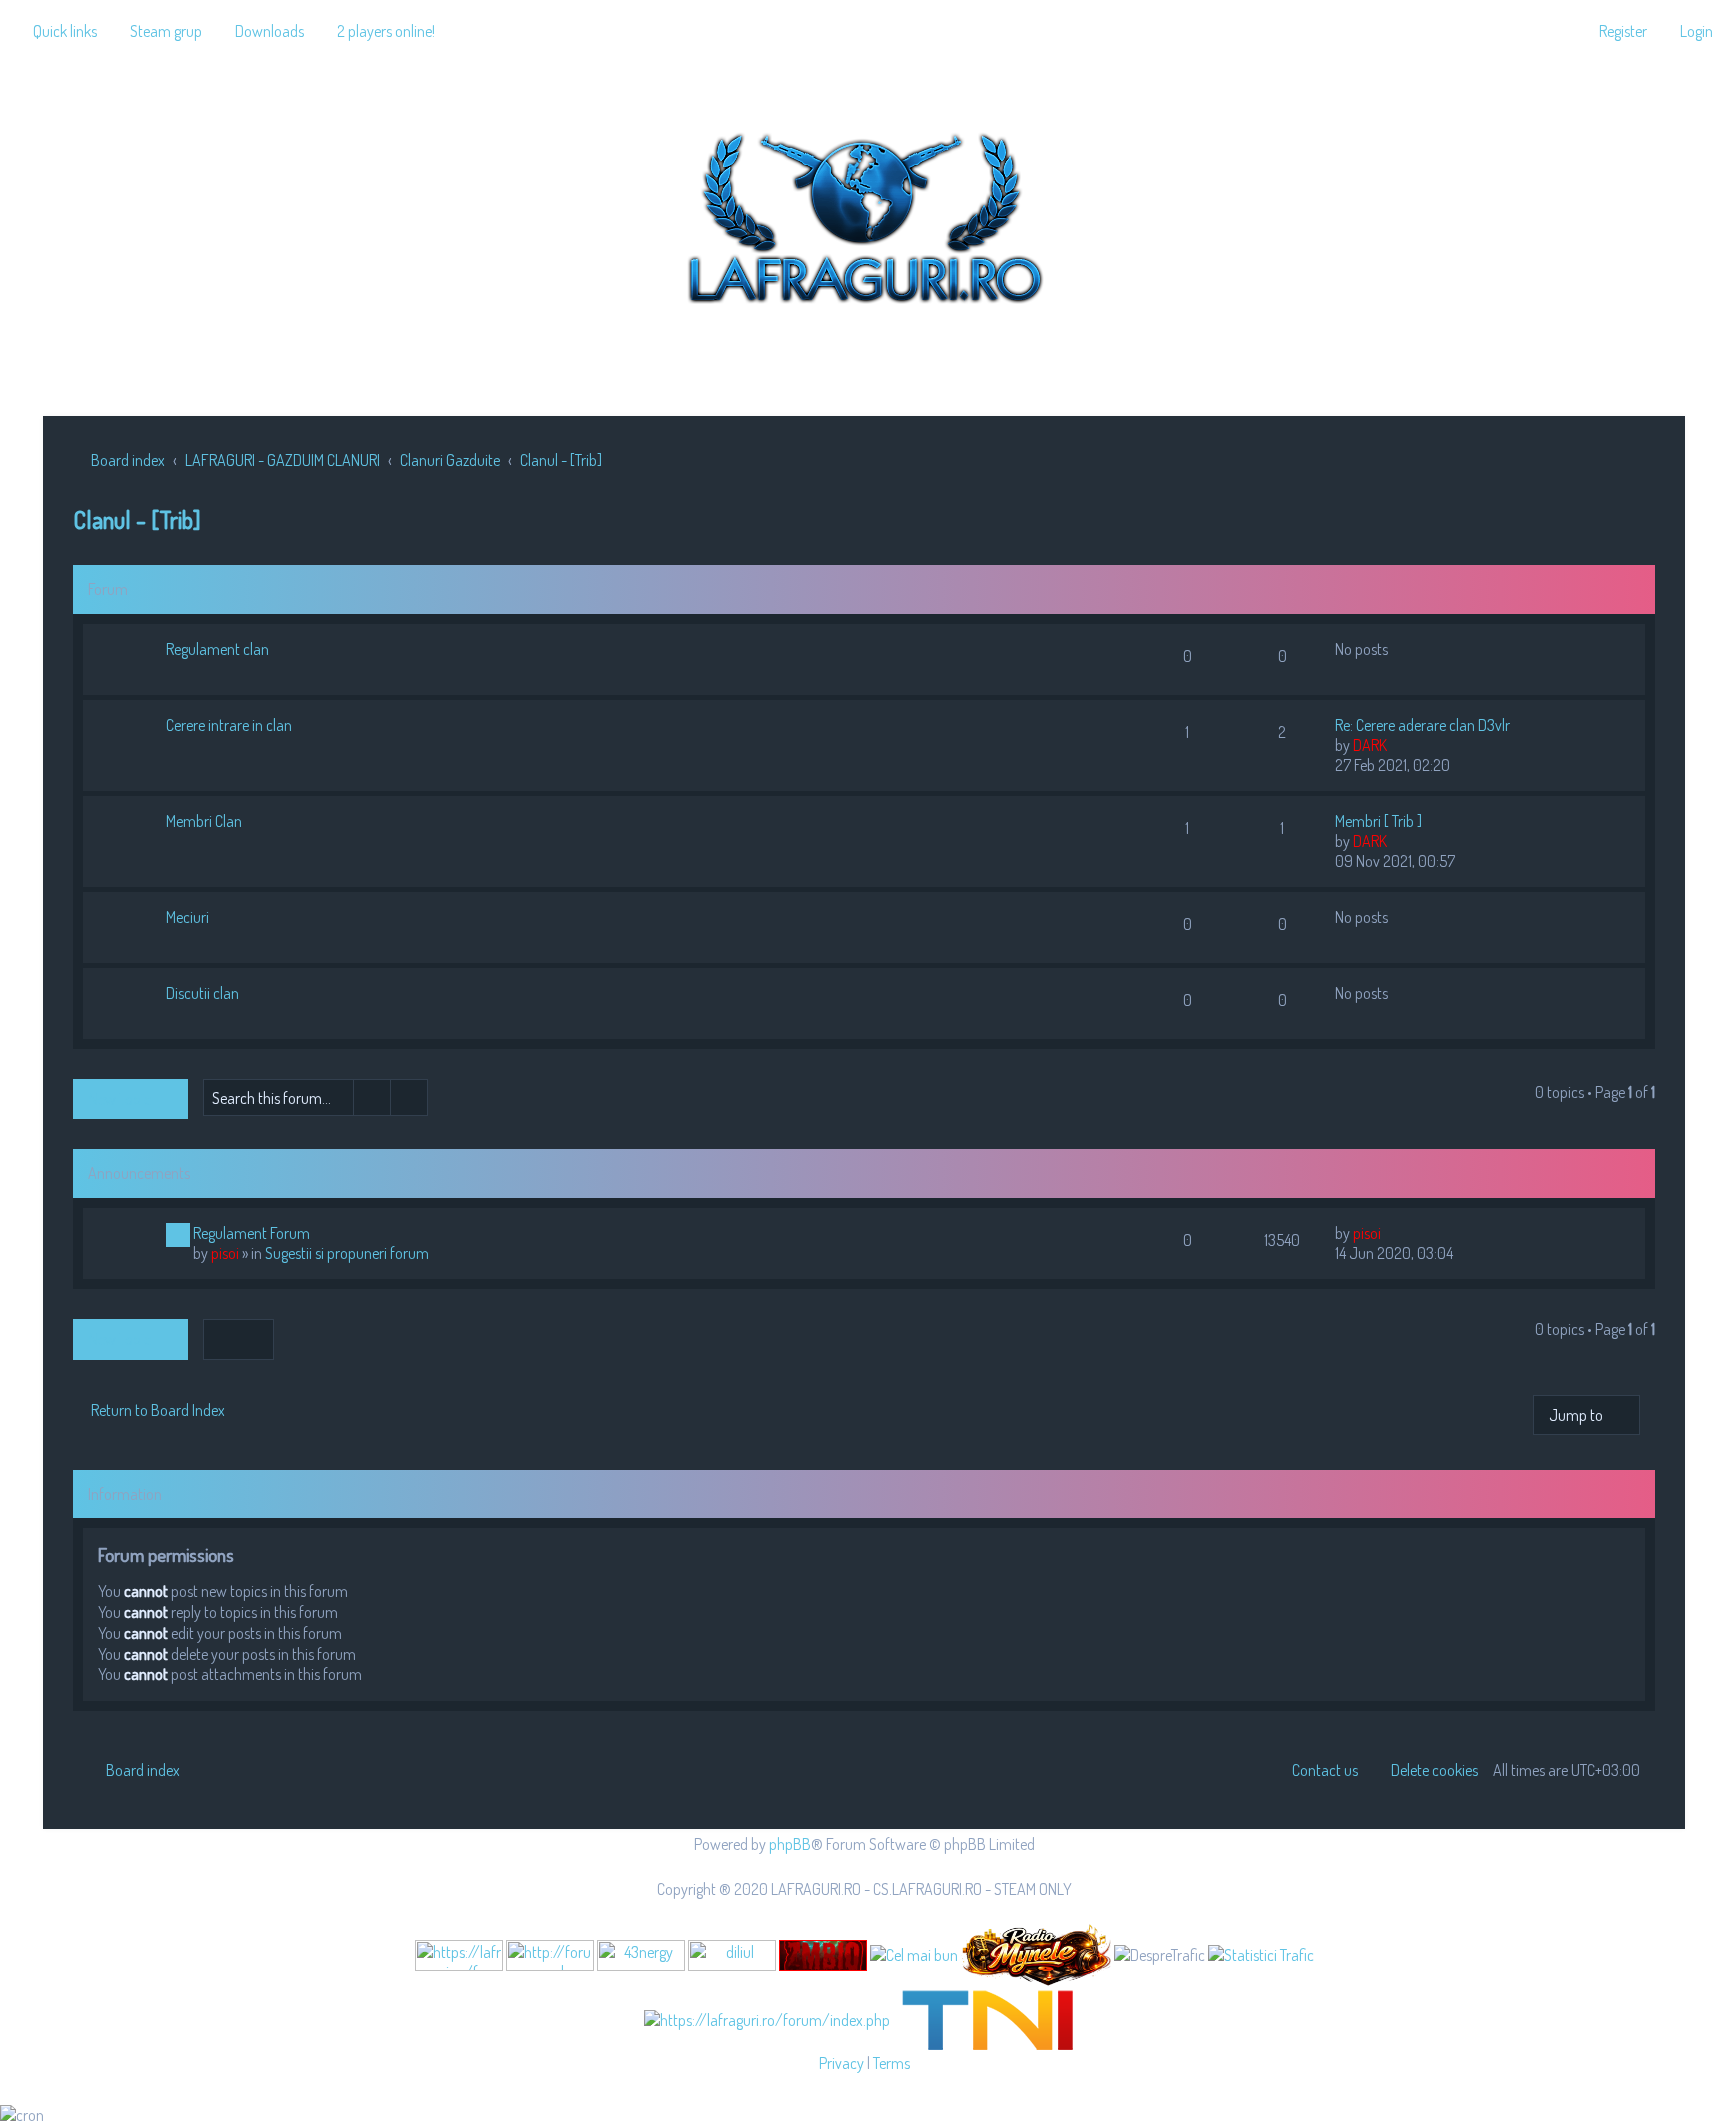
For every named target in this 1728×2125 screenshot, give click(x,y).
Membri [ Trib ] (1378, 821)
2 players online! (386, 31)
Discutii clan (202, 993)
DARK (1370, 745)
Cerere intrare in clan (229, 725)
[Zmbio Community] (823, 1955)
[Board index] (864, 214)
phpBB (790, 1844)
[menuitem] (157, 31)
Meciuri (187, 917)
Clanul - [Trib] (137, 519)
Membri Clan (204, 821)
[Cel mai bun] (914, 1954)
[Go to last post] (1390, 1233)
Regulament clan (217, 649)
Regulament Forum (251, 1233)
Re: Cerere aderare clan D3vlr (1422, 725)
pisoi (225, 1253)
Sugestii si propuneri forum (347, 1253)
